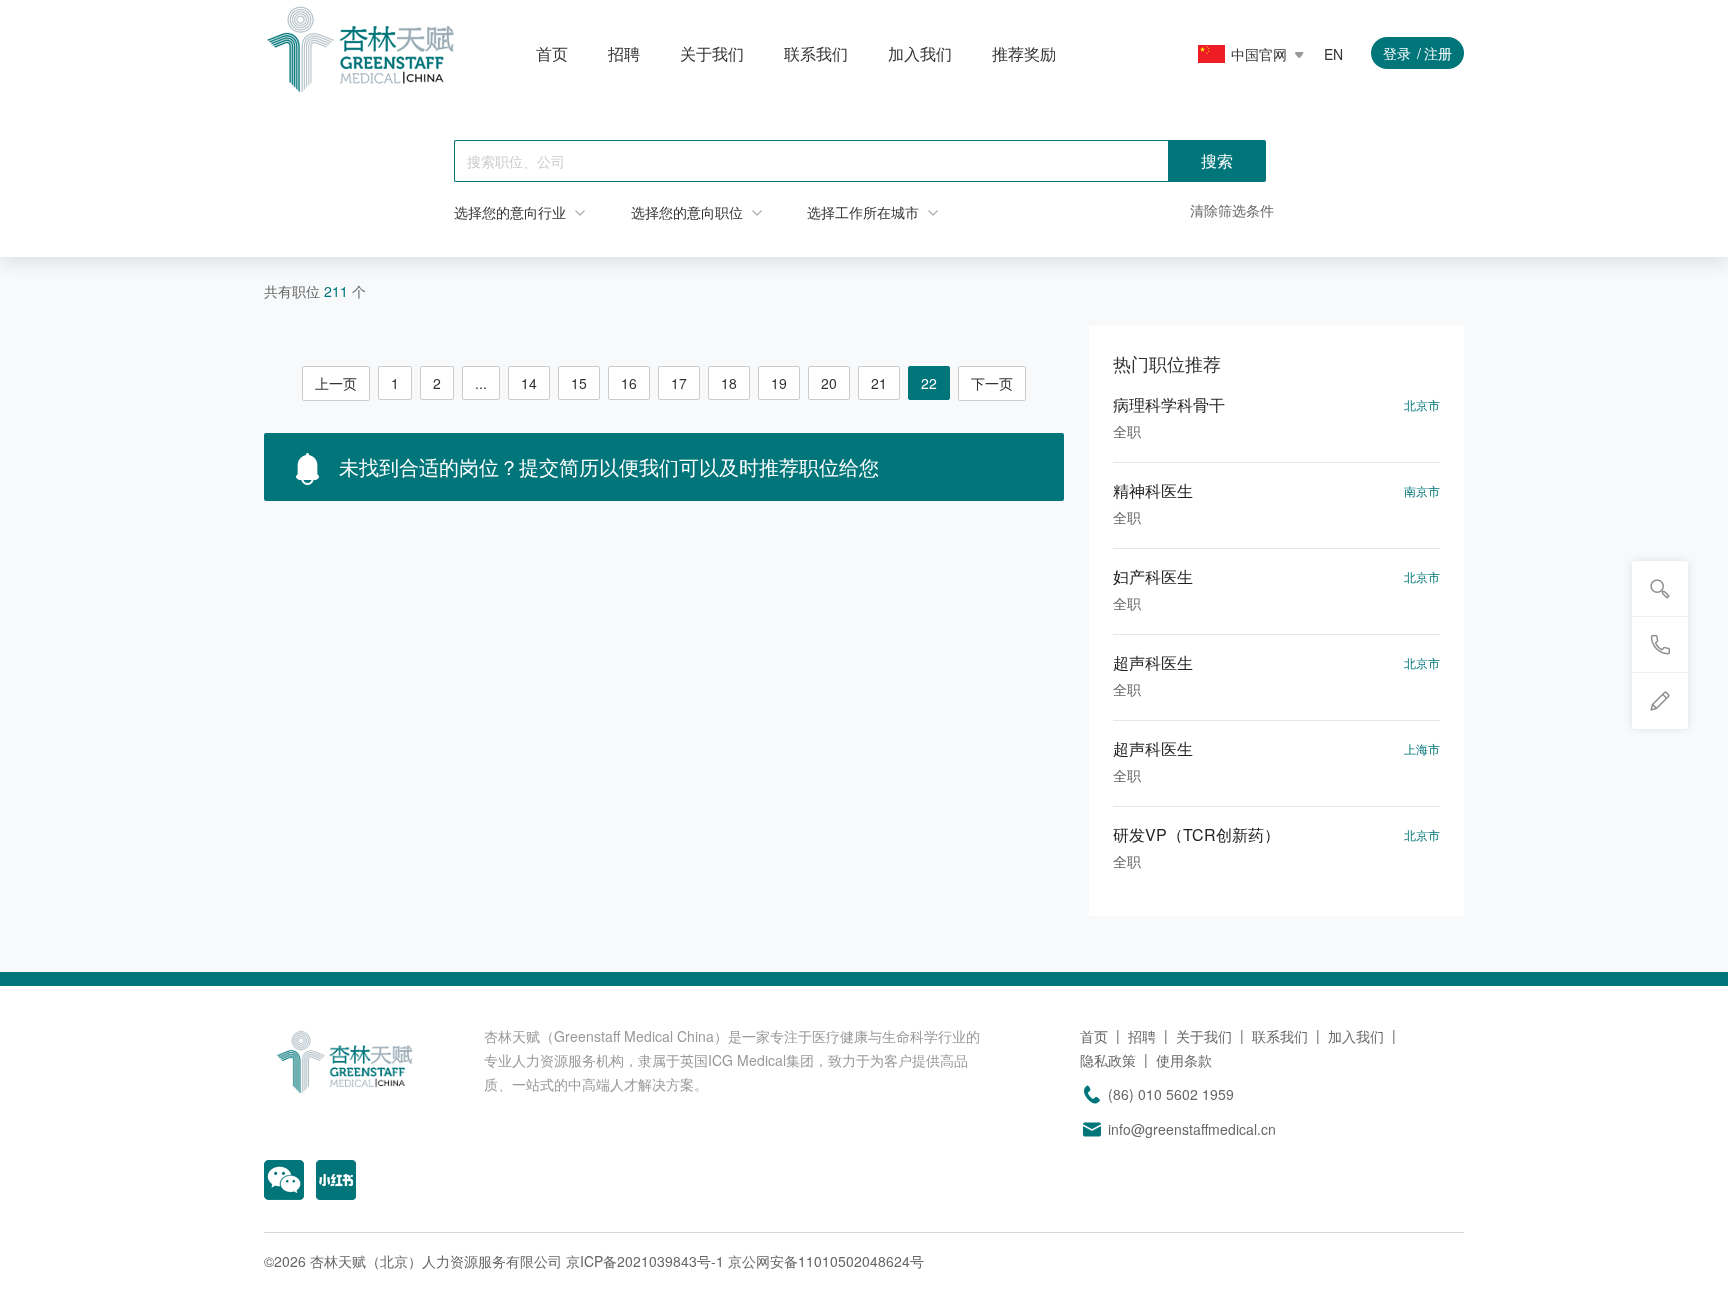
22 (929, 383)
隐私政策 (1108, 1060)
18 (729, 383)
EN (1333, 54)
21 (879, 383)
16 (629, 383)
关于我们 (712, 53)
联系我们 (816, 53)
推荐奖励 (1024, 53)
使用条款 (1184, 1060)
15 (579, 383)
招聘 (624, 53)
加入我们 (920, 53)
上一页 (336, 383)
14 (529, 383)
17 (679, 383)
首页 (552, 53)
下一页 (992, 383)
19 (779, 383)
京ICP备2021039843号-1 (645, 1261)
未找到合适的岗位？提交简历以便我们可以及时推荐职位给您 (606, 466)
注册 (1438, 53)
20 (829, 383)
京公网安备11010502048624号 (826, 1261)
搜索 (1217, 160)
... (481, 383)
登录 (1397, 53)
